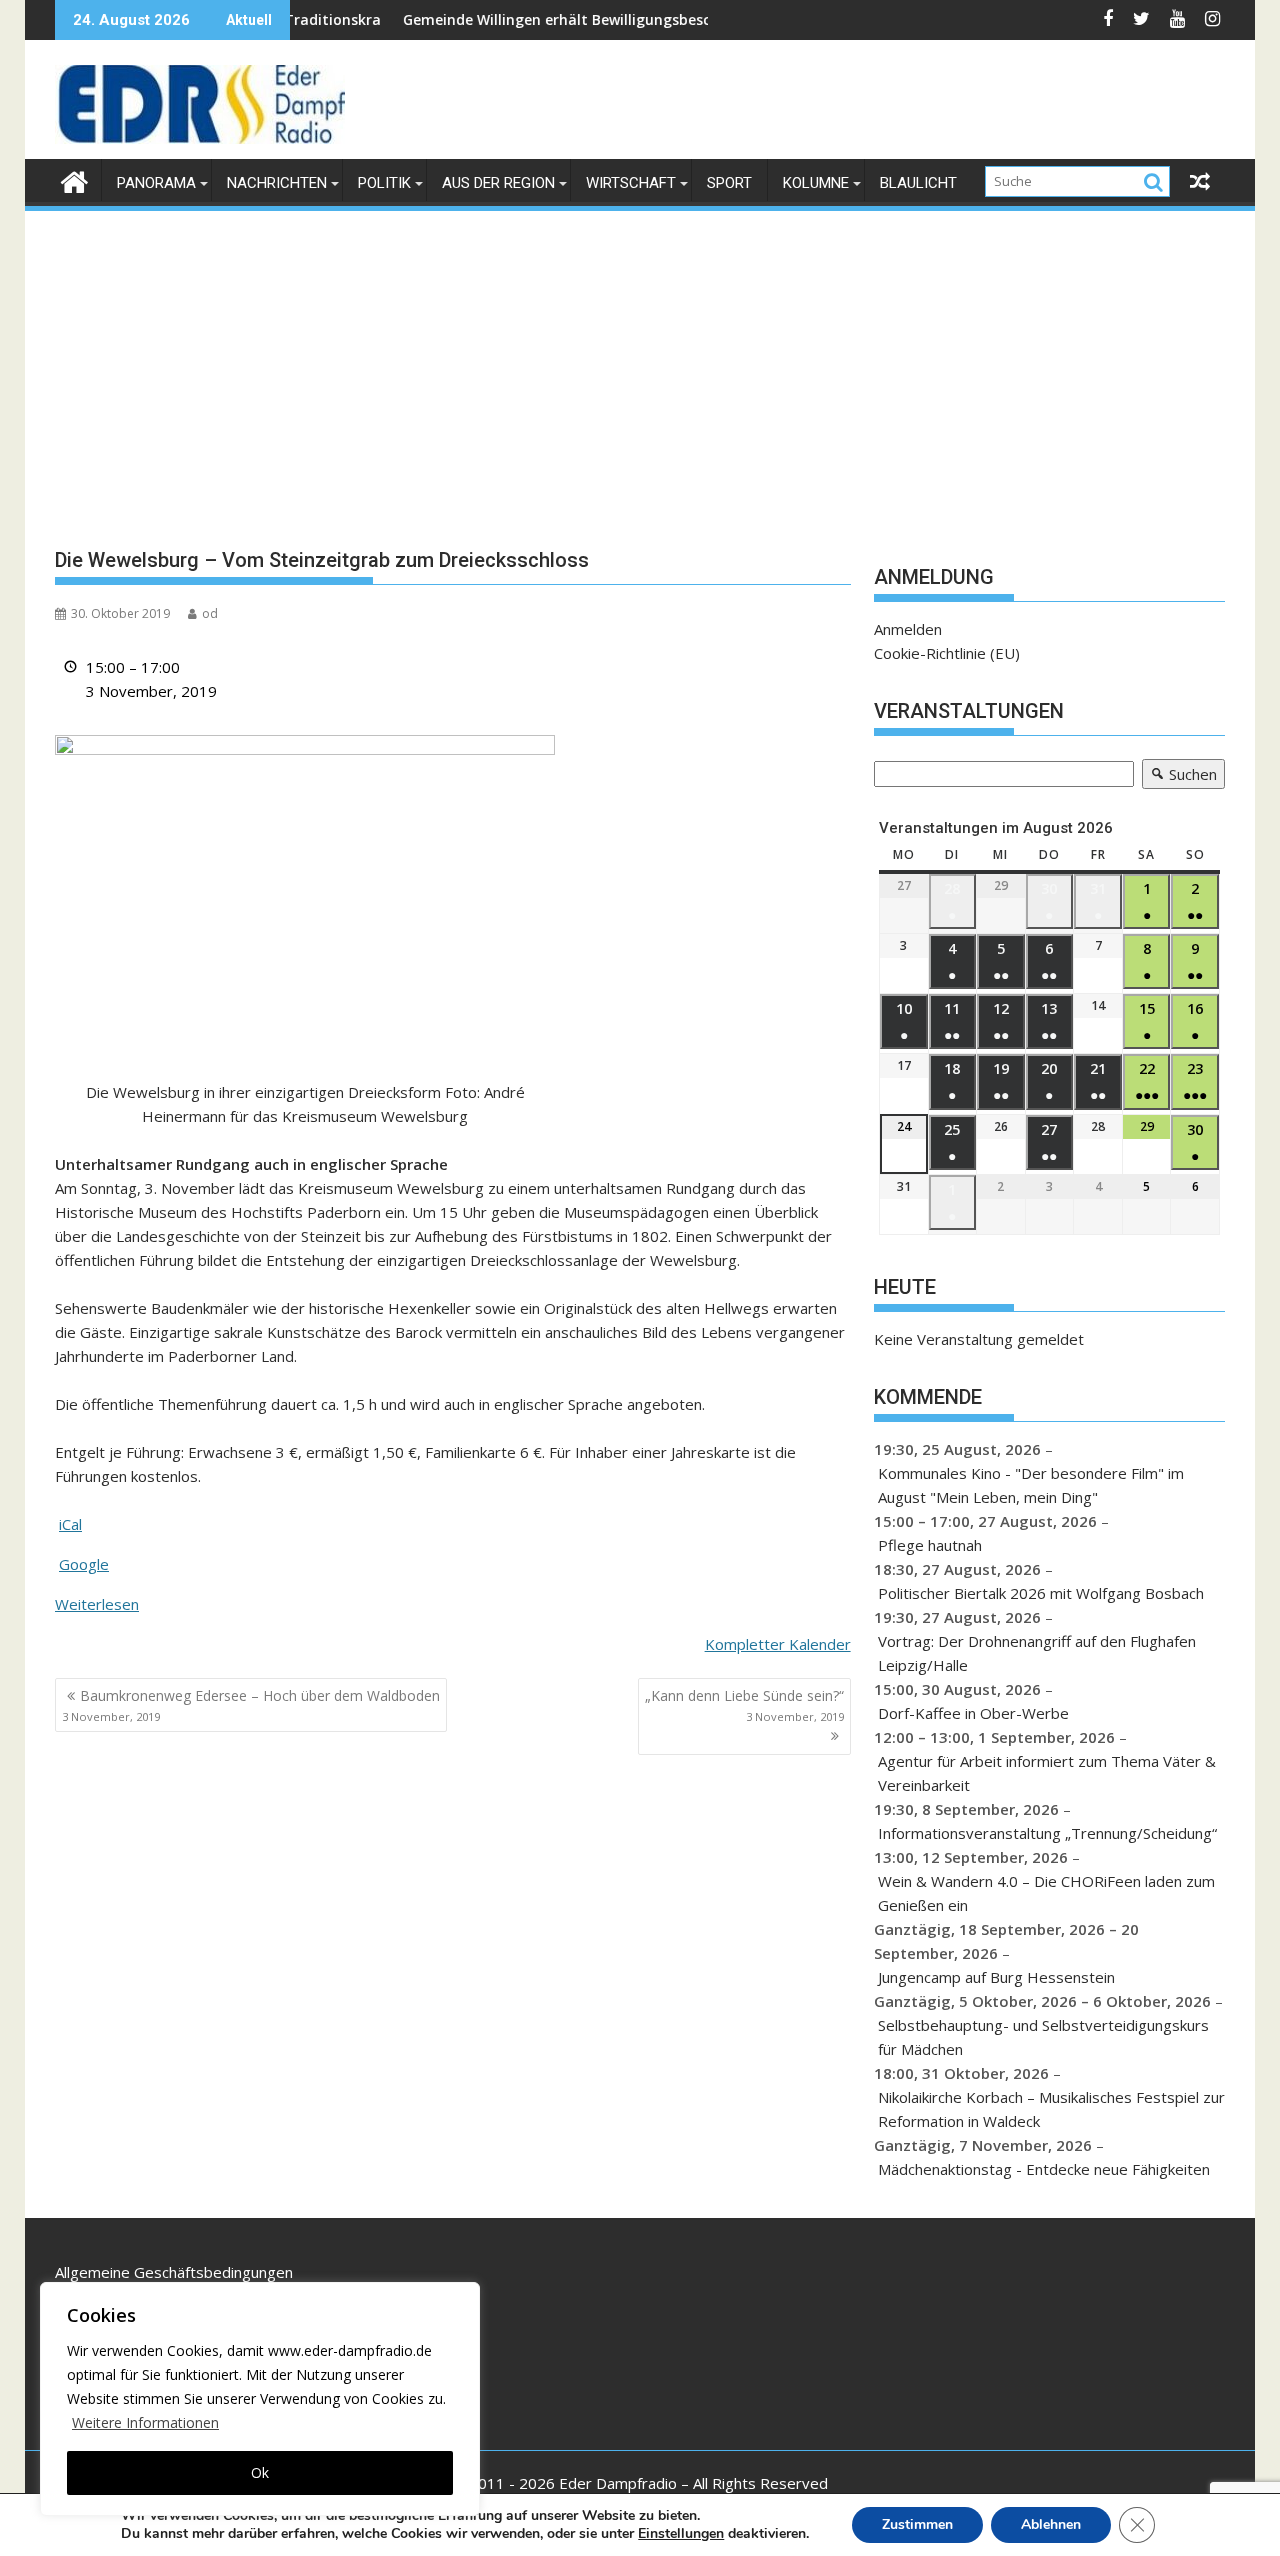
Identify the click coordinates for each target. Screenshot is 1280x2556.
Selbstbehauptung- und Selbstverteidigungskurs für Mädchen (1043, 2037)
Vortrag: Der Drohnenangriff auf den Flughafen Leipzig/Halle (1037, 1653)
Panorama (156, 183)
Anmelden (908, 629)
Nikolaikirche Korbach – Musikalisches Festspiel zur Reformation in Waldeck (1051, 2109)
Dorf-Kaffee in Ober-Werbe (973, 1713)
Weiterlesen (97, 1604)
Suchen (1179, 776)
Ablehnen (1051, 2524)
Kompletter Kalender (778, 1644)
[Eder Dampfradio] (74, 179)
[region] (260, 2399)
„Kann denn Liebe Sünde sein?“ (744, 1704)
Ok (260, 2472)
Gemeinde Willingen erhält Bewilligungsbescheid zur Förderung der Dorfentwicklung (635, 19)
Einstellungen (681, 2534)
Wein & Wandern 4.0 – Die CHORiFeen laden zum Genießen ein (1046, 1893)
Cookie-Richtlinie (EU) (947, 653)
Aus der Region (498, 183)
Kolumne (816, 183)
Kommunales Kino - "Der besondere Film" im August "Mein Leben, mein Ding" (1031, 1485)
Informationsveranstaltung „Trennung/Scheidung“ (1047, 1833)
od (210, 613)
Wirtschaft (631, 183)
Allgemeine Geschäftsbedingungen (174, 2272)
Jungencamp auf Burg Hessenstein (996, 1977)
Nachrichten (277, 183)
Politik (384, 183)
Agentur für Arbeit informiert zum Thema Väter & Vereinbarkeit (1047, 1773)
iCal (70, 1524)
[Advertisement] (640, 364)
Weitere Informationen (145, 2422)
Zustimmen (917, 2524)
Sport (729, 183)
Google (84, 1564)
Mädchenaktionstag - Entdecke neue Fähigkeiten (1044, 2169)
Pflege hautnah (930, 1545)
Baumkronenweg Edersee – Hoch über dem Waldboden (251, 1704)
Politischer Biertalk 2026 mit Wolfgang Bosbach (1041, 1593)
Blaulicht (918, 183)
